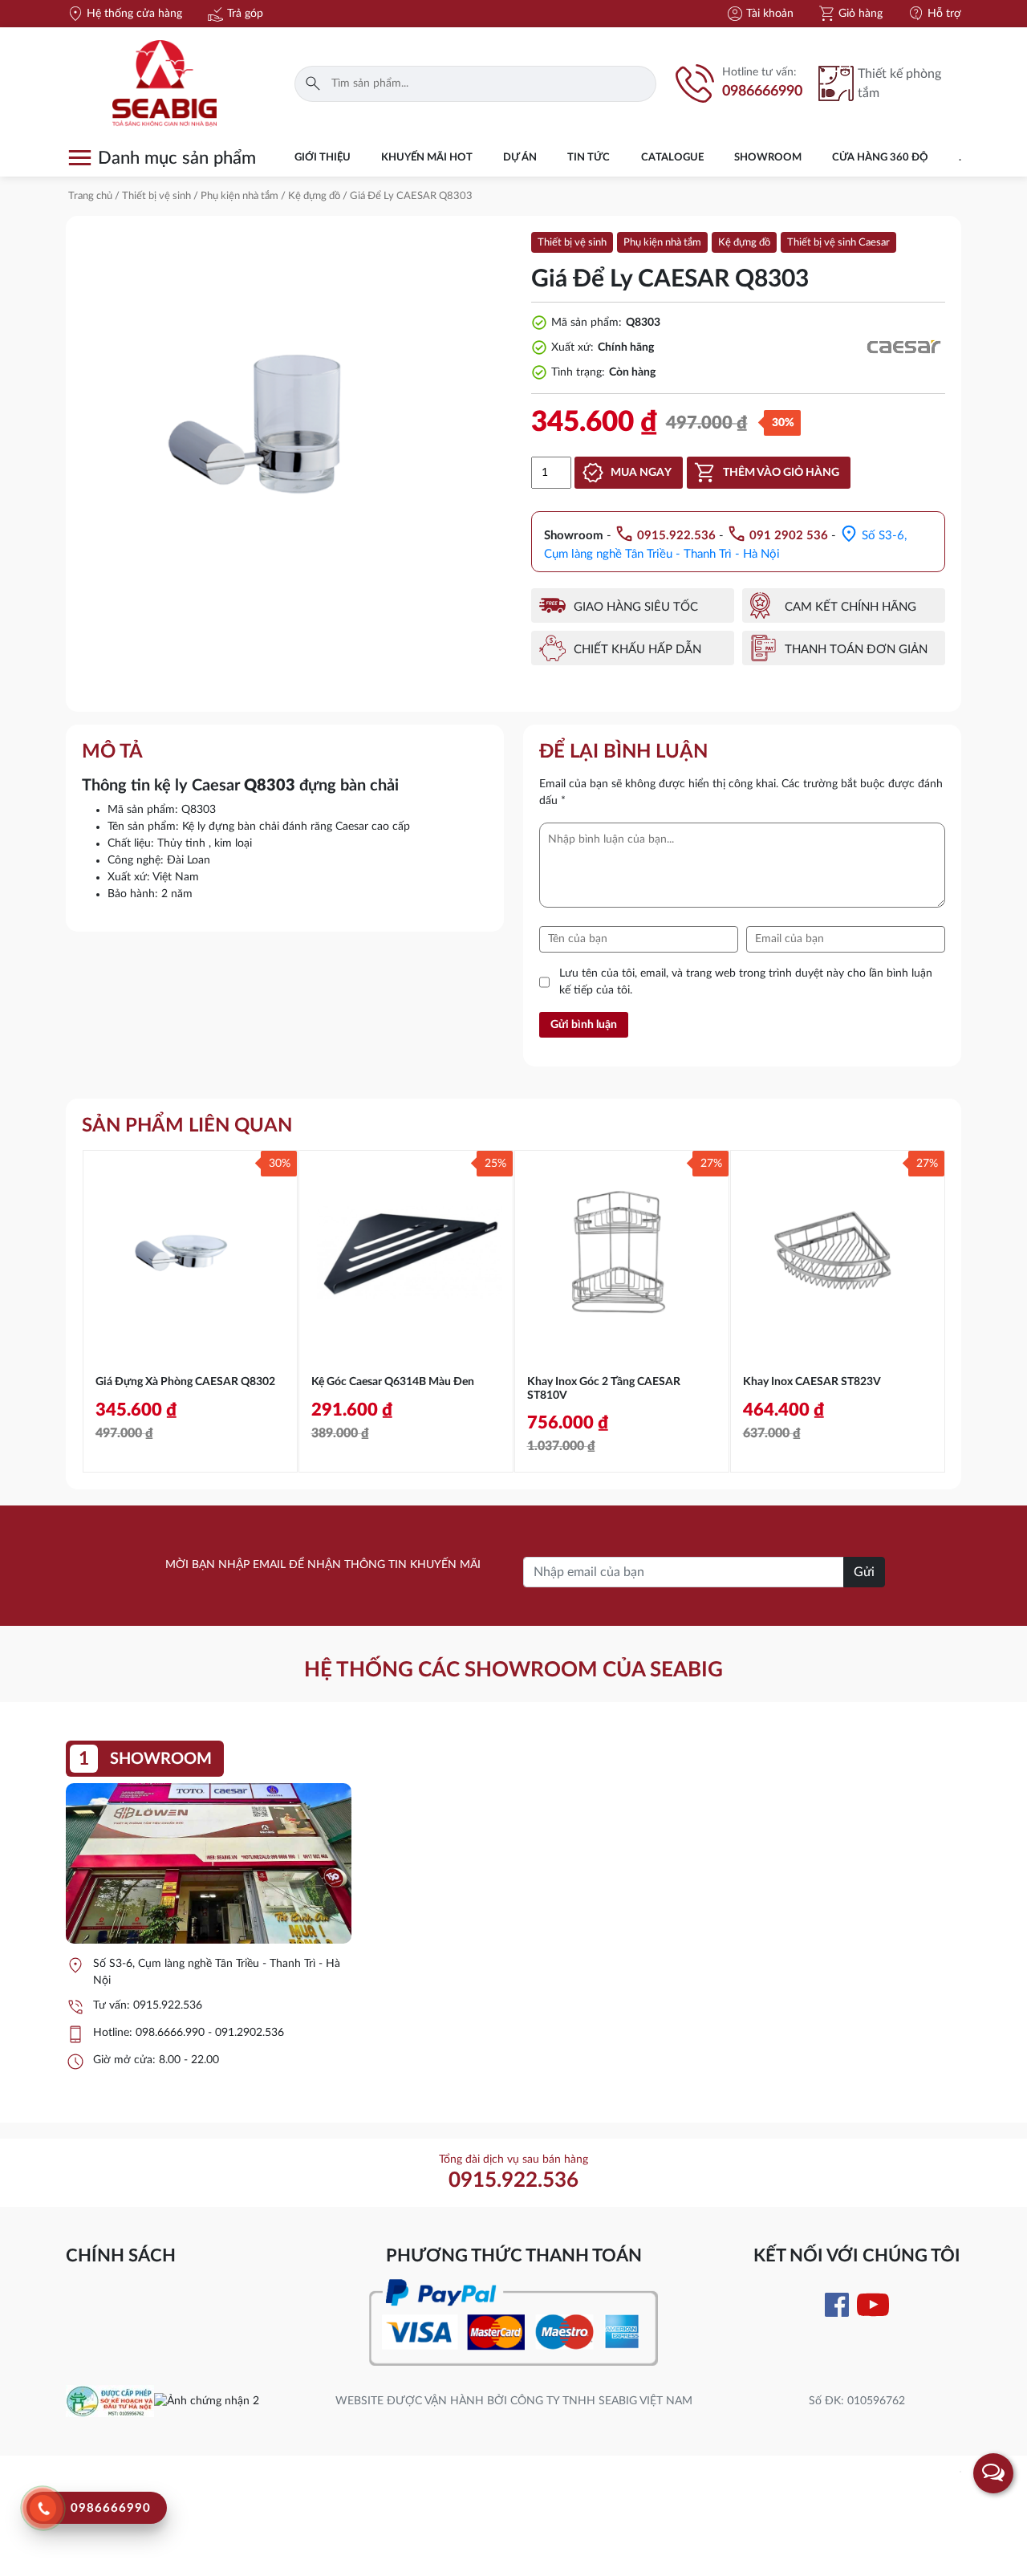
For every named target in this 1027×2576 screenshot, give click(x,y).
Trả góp (235, 14)
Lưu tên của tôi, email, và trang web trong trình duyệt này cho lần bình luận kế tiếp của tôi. (746, 982)
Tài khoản (759, 14)
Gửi (864, 1572)
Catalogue (672, 158)
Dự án (520, 158)
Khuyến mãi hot (427, 158)
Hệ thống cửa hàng (124, 14)
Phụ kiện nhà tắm (239, 196)
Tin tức (589, 158)
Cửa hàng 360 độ (880, 158)
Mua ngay (641, 473)
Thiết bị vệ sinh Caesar (838, 243)
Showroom (768, 158)
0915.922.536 (168, 2005)
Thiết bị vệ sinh (156, 196)
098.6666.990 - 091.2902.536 (210, 2033)
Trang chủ (90, 196)
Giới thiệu (323, 158)
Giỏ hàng (850, 14)
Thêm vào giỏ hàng (781, 473)
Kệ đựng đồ (314, 196)
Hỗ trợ (934, 14)
